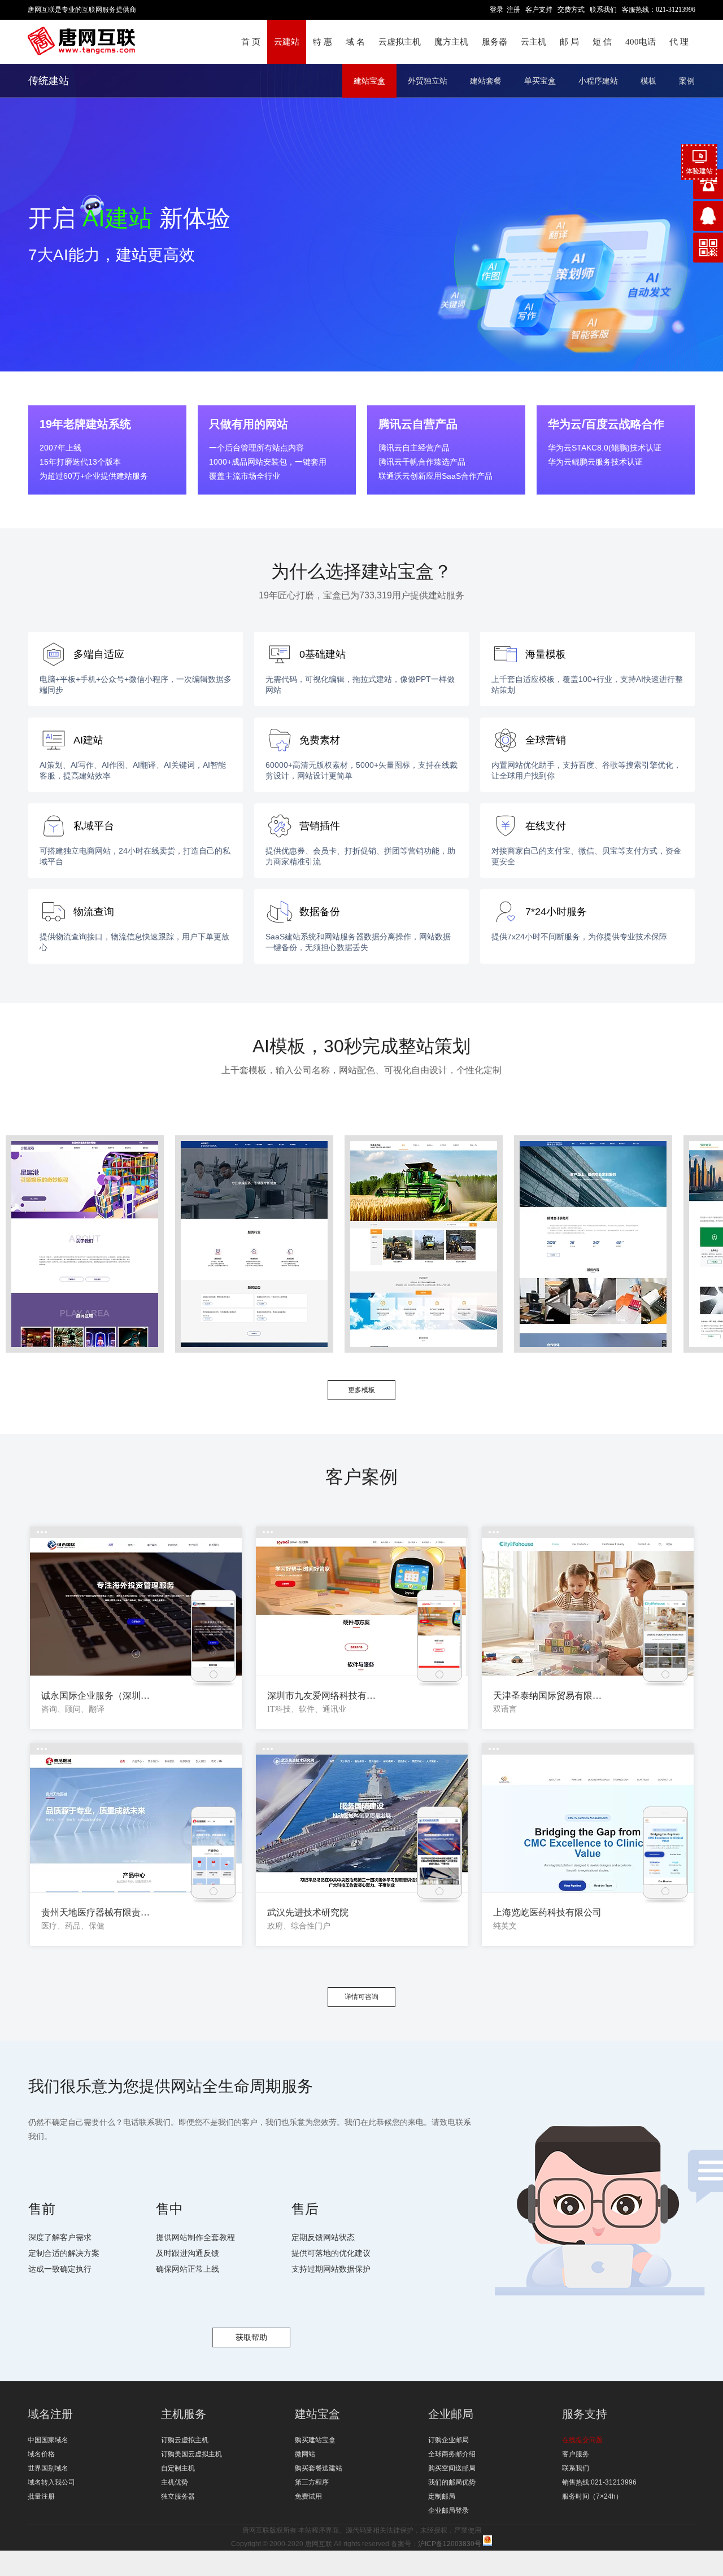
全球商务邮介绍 (452, 2454)
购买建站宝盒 (315, 2440)
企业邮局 (451, 2414)
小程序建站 (598, 81)
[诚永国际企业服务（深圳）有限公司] (136, 1607)
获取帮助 (251, 2337)
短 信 (602, 42)
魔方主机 (451, 42)
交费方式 (571, 10)
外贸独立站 (428, 81)
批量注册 (41, 2496)
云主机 (533, 42)
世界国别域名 (48, 2468)
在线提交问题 (582, 2440)
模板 (648, 81)
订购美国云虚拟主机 (191, 2454)
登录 (496, 10)
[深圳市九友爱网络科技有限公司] (362, 1607)
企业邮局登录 (448, 2511)
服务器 (495, 42)
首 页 (251, 42)
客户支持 (539, 10)
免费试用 (308, 2496)
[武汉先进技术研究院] (362, 1824)
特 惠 (323, 42)
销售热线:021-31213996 (599, 2482)
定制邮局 (442, 2496)
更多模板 (361, 1390)
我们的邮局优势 (452, 2482)
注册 (513, 10)
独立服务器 (178, 2496)
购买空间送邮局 (452, 2468)
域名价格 (41, 2454)
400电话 (641, 42)
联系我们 (603, 10)
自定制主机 (178, 2468)
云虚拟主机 (400, 42)
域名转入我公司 (51, 2482)
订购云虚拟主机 (185, 2440)
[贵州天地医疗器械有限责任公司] (136, 1824)
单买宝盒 (540, 81)
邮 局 (569, 42)
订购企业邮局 (448, 2440)
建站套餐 (486, 81)
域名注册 (50, 2414)
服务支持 (585, 2414)
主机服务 (184, 2414)
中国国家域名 (48, 2440)
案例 (687, 81)
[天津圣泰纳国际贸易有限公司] (588, 1607)
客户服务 (576, 2454)
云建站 (287, 42)
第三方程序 (312, 2482)
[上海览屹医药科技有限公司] (588, 1824)
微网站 (305, 2454)
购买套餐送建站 (319, 2468)
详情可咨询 (361, 1997)
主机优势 (175, 2482)
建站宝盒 (369, 81)
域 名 (355, 42)
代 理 (679, 42)
